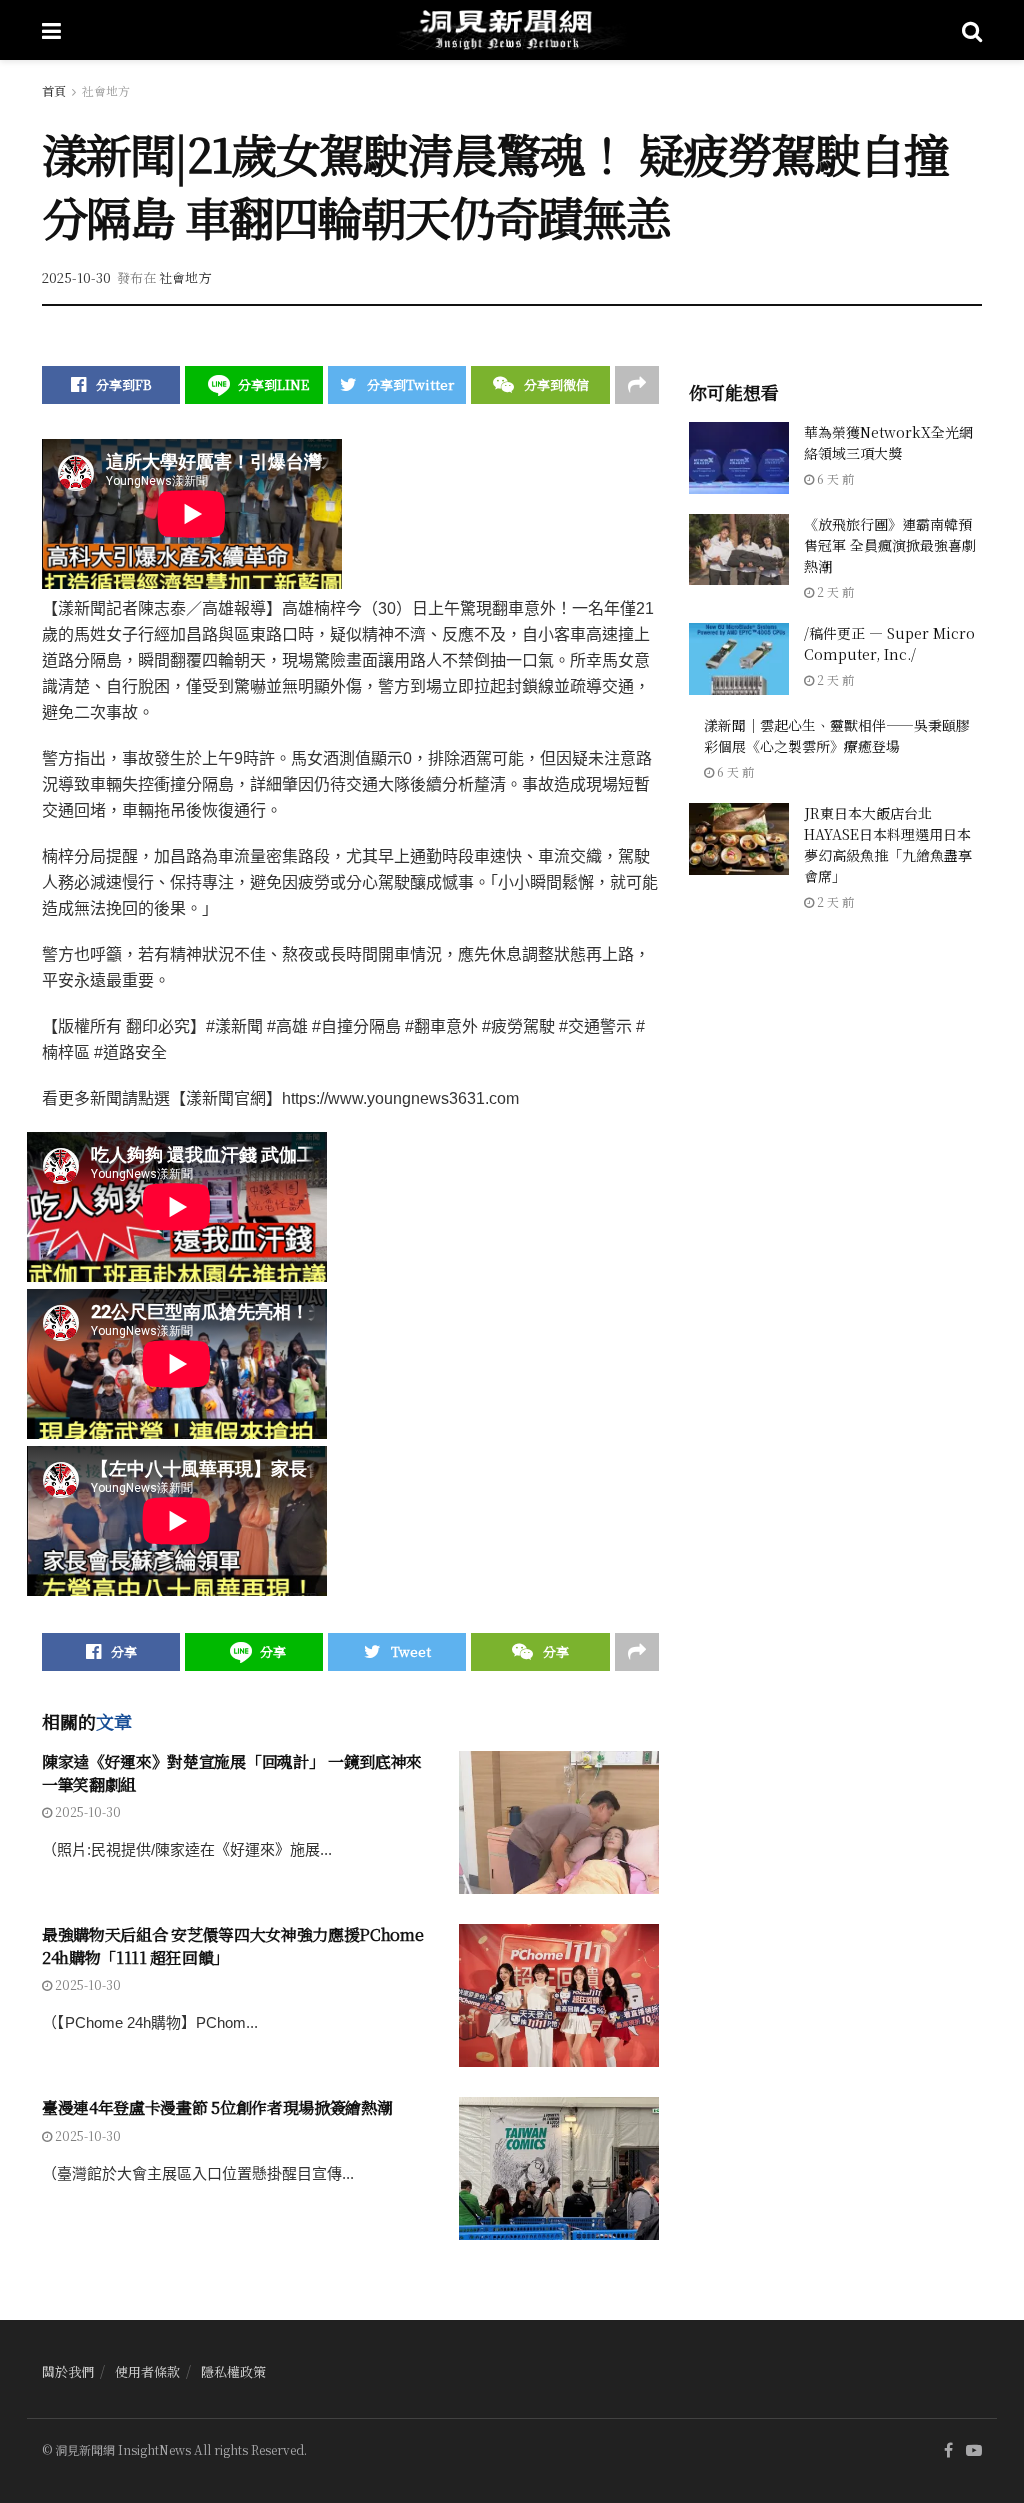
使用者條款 (147, 2371)
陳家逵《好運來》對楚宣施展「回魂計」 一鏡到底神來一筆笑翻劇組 (232, 1772)
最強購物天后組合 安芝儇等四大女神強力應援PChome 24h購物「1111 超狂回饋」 (232, 1945)
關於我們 (68, 2371)
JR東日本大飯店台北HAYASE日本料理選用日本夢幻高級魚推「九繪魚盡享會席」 (888, 844)
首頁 (54, 90)
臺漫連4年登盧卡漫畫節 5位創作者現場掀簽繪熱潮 (217, 2107)
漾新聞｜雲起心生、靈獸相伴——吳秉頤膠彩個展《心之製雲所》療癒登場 (837, 735)
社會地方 (106, 90)
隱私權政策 (233, 2371)
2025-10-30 (76, 277)
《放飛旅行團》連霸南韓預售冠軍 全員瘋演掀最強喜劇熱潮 (890, 545)
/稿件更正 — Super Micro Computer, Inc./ (889, 643)
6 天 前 (834, 478)
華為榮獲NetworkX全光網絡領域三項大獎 (888, 442)
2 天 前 (834, 591)
